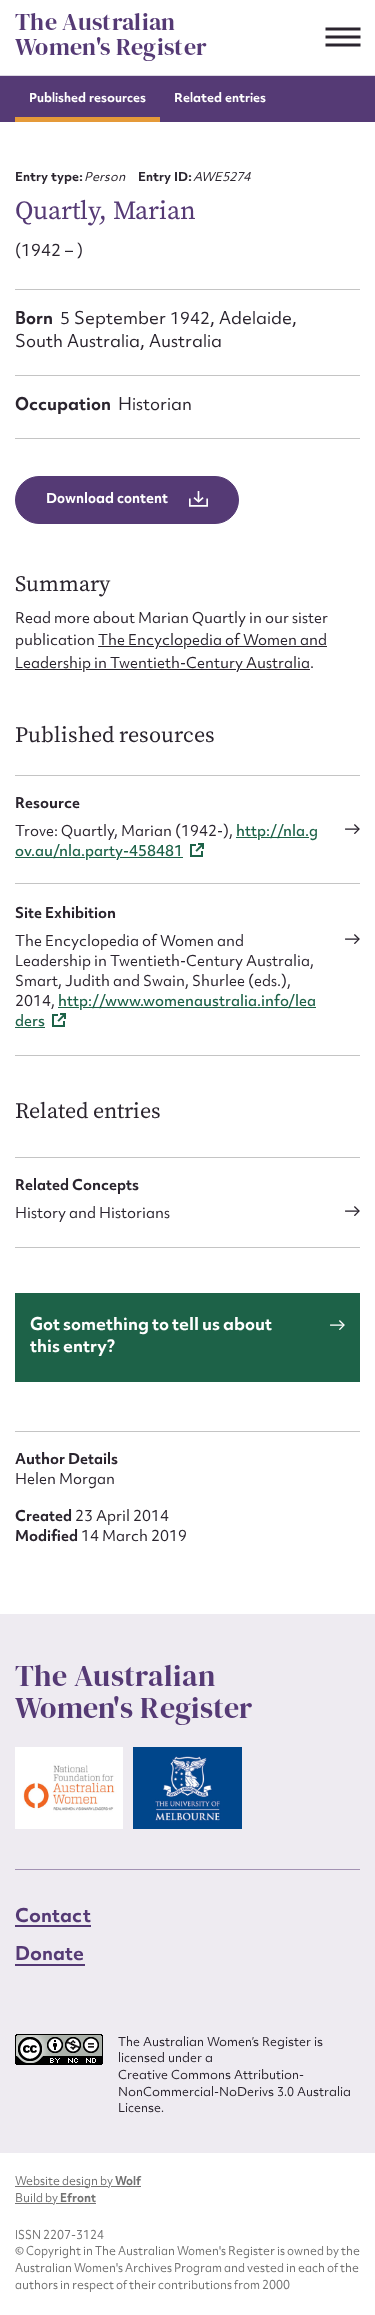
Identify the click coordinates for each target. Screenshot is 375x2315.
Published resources (87, 97)
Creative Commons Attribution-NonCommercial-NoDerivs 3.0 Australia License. (234, 2091)
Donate (50, 1953)
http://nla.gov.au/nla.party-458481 (166, 841)
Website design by (78, 2181)
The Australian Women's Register (111, 34)
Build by (55, 2198)
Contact (53, 1915)
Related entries (220, 97)
